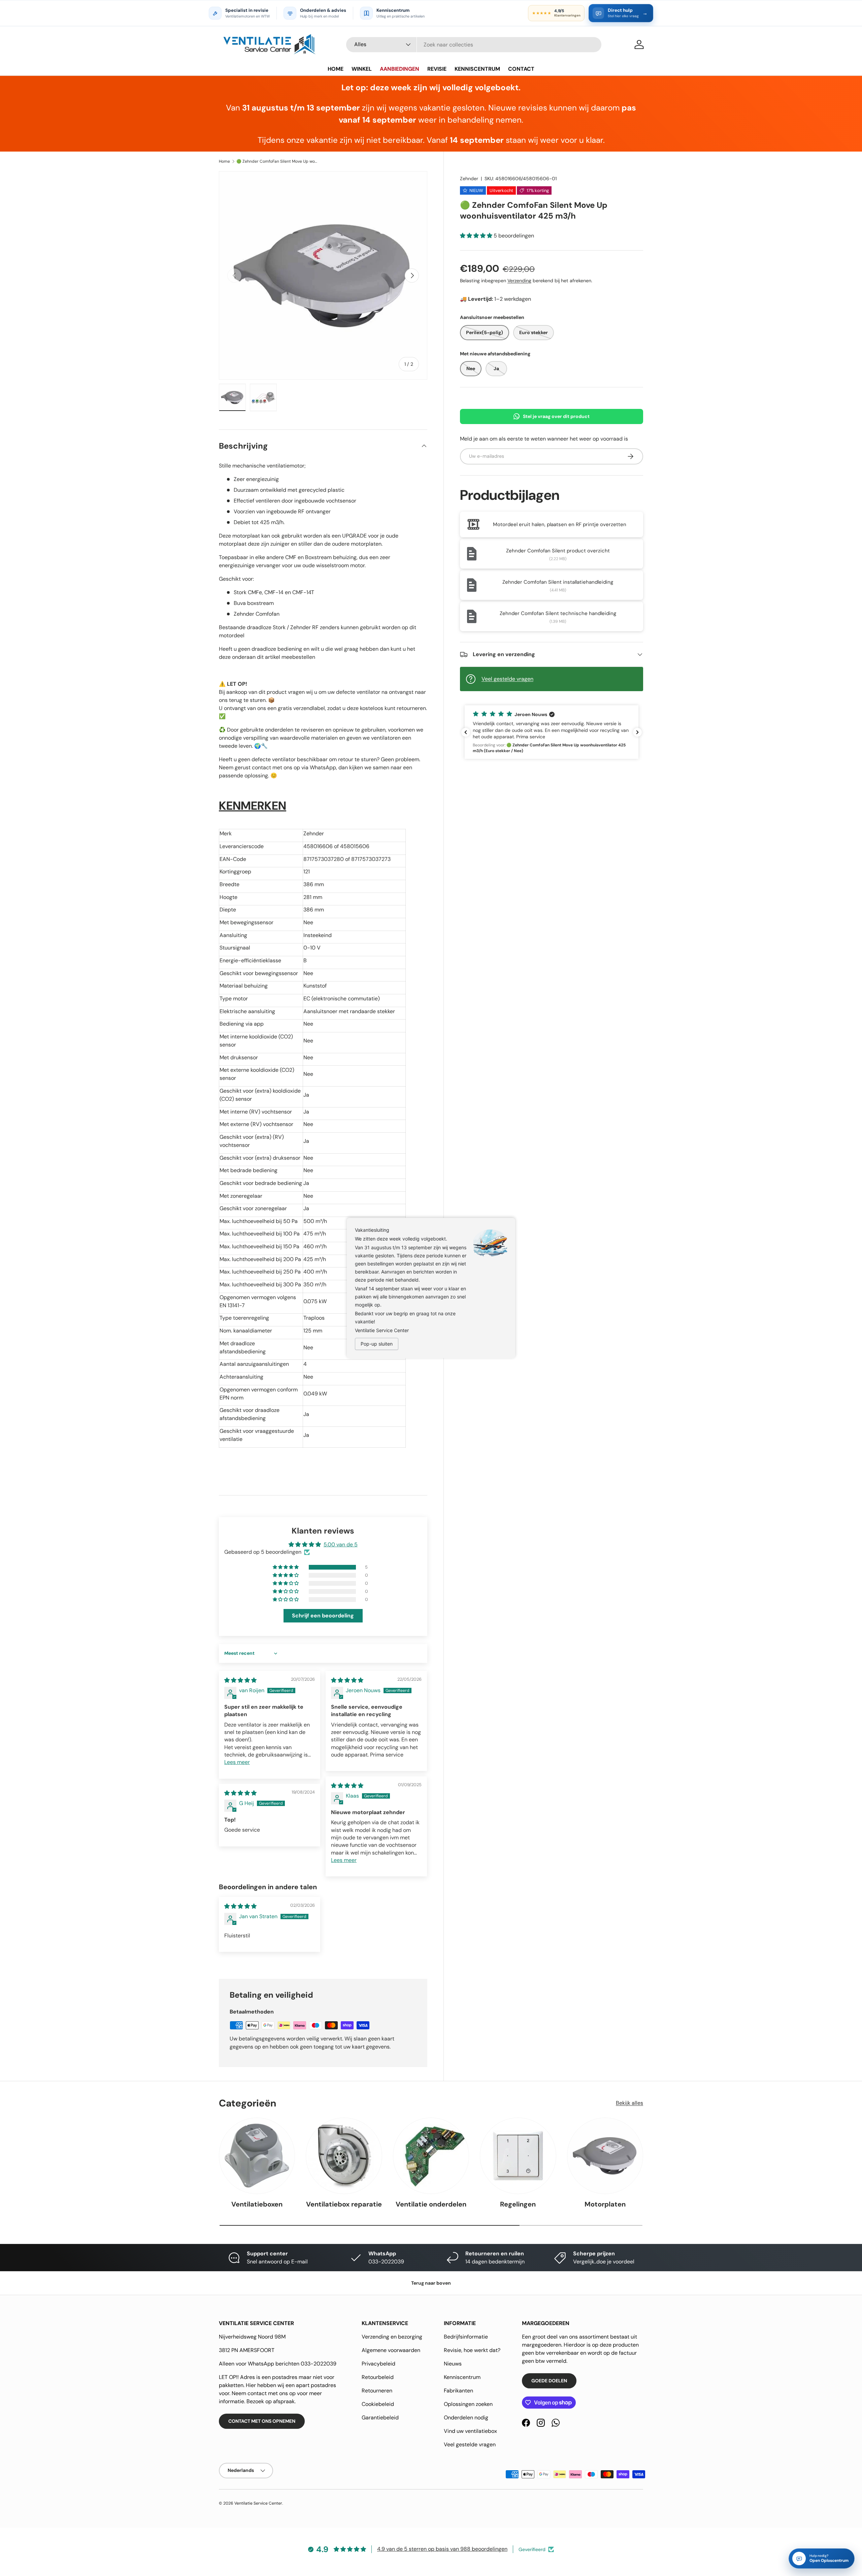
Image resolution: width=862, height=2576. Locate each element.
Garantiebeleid (380, 2418)
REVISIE (437, 69)
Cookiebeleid (378, 2404)
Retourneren (377, 2391)
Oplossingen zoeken (468, 2404)
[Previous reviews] (466, 732)
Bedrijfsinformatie (466, 2337)
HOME (336, 69)
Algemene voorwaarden (391, 2350)
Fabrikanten (458, 2391)
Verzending (519, 281)
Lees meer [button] (237, 1762)
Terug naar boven (431, 2283)
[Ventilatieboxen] (257, 2156)
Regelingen (518, 2204)
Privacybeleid (378, 2364)
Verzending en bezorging (392, 2337)
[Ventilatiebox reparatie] (344, 2156)
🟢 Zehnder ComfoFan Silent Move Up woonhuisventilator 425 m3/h (277, 161)
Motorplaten (605, 2204)
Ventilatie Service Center (258, 2503)
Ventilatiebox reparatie (344, 2204)
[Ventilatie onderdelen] (431, 2156)
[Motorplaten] (605, 2156)
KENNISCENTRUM (477, 69)
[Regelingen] (518, 2156)
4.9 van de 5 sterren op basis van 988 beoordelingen (442, 2549)
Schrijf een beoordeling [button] (323, 1616)
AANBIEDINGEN (400, 69)
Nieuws (453, 2364)
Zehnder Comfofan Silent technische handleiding (558, 613)
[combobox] (474, 45)
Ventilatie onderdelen (431, 2204)
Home (224, 161)
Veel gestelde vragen (507, 679)
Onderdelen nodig (466, 2418)
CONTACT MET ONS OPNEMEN (262, 2421)
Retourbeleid (378, 2377)
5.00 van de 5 (341, 1544)
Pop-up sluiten (377, 1344)
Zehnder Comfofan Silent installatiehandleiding (558, 582)
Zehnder (469, 179)
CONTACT (521, 69)
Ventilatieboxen (257, 2204)
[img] (240, 1680)
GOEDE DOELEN (549, 2381)
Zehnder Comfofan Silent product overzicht (558, 551)
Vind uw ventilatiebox (470, 2431)
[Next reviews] (637, 732)
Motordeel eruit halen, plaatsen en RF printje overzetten (560, 524)
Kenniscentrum (462, 2377)
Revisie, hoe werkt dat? (472, 2350)
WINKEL (362, 69)
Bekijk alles (629, 2103)
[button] (477, 236)
